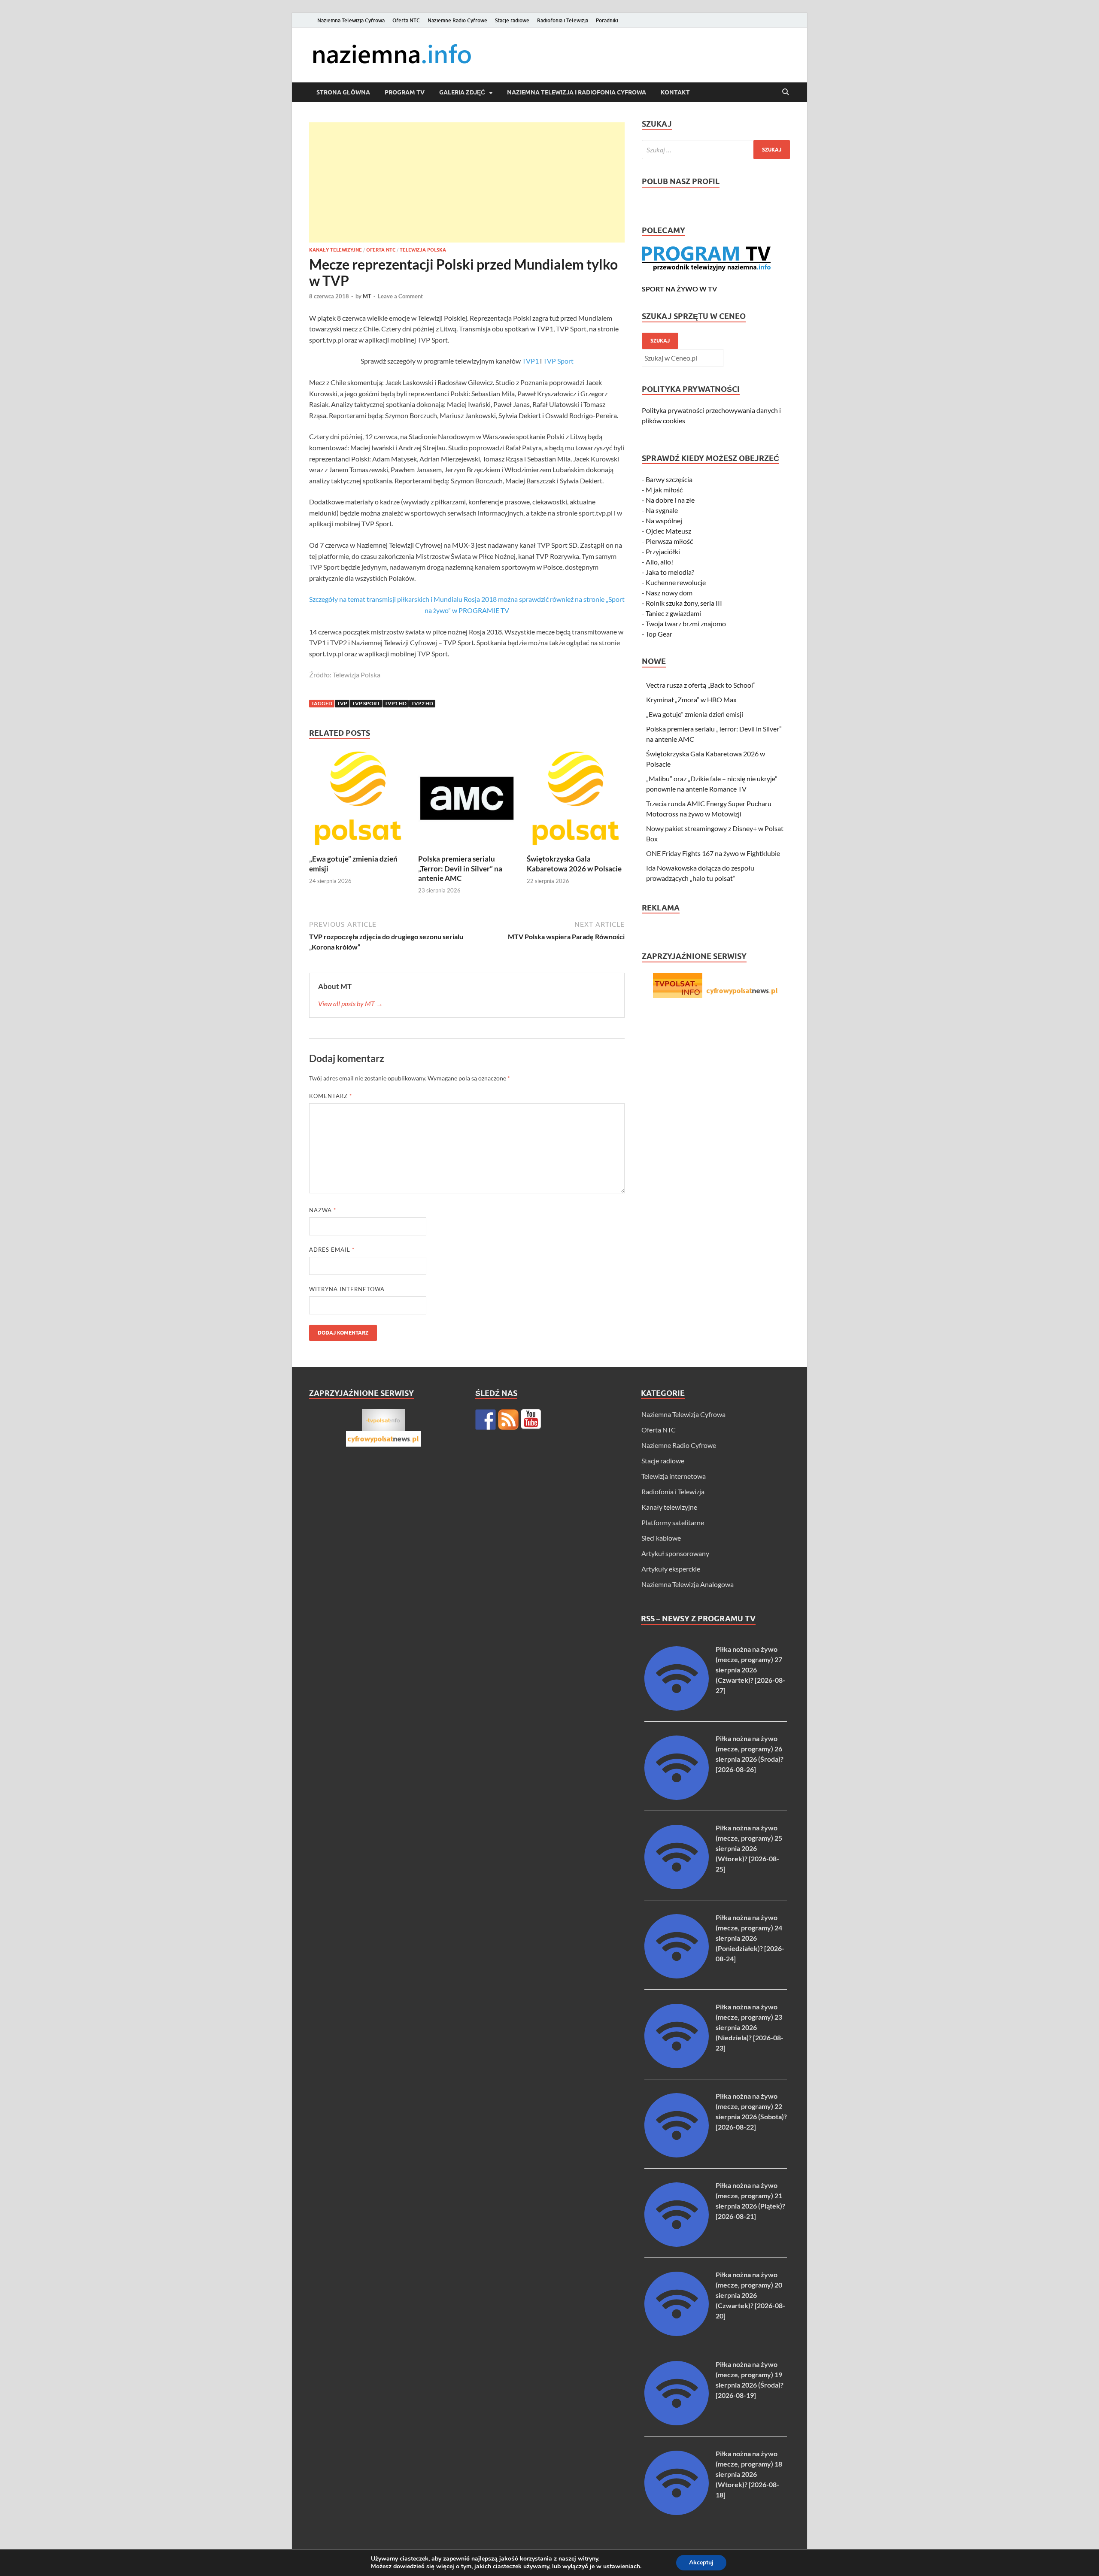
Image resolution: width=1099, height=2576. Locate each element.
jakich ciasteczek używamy (512, 2566)
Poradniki (607, 20)
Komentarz (331, 1096)
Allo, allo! (659, 562)
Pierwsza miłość (669, 541)
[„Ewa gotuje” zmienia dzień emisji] (358, 801)
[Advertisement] (467, 182)
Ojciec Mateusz (668, 531)
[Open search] (786, 92)
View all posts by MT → (351, 1003)
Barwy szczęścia (669, 479)
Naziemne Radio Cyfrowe (457, 20)
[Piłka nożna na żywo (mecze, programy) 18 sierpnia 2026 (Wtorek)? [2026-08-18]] (677, 2512)
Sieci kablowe (661, 1538)
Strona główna (343, 92)
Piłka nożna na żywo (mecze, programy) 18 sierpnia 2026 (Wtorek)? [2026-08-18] (749, 2474)
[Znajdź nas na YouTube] (531, 1420)
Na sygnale (662, 510)
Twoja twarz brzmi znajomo (686, 624)
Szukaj (660, 341)
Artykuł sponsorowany (675, 1553)
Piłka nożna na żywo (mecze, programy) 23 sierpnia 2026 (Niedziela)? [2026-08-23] (750, 2027)
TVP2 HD (422, 703)
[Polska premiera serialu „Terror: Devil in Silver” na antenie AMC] (467, 801)
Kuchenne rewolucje (676, 582)
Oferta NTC (406, 20)
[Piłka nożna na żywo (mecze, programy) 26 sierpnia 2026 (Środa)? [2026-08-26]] (677, 1797)
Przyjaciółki (663, 551)
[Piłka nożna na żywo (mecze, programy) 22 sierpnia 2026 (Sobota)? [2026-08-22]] (677, 2155)
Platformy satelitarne (673, 1522)
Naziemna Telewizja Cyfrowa (351, 20)
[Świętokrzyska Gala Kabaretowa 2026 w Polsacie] (576, 801)
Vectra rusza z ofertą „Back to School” (701, 685)
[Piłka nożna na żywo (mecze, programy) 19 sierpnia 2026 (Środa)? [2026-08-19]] (677, 2423)
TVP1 (530, 361)
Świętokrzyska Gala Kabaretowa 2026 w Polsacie (574, 863)
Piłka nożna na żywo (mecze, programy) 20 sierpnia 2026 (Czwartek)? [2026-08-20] (750, 2295)
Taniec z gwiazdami (673, 613)
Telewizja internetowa (674, 1476)
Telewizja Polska (423, 250)
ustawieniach (622, 2567)
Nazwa (323, 1210)
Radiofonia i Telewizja (563, 20)
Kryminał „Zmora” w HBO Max (691, 699)
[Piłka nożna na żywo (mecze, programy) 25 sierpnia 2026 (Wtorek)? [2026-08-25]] (677, 1886)
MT (367, 296)
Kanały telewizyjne (335, 250)
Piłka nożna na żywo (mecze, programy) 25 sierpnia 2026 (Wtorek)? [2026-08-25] (749, 1848)
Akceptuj (701, 2562)
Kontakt (675, 92)
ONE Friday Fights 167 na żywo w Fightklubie (713, 853)
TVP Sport (558, 361)
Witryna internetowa (347, 1289)
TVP (342, 703)
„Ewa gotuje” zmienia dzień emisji (695, 714)
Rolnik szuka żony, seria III (684, 603)
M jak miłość (664, 490)
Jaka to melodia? (670, 572)
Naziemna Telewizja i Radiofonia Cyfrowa (577, 92)
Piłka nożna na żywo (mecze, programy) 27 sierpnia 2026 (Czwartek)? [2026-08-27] (750, 1670)
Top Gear (659, 634)
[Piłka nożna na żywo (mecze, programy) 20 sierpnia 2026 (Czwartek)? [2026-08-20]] (677, 2333)
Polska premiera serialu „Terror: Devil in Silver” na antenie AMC (460, 868)
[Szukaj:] (716, 150)
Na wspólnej (664, 520)
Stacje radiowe (512, 20)
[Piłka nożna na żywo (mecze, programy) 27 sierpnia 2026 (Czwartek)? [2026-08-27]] (677, 1708)
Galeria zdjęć (462, 92)
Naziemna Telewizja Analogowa (688, 1584)
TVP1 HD (396, 703)
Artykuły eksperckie (671, 1569)
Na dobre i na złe (670, 500)
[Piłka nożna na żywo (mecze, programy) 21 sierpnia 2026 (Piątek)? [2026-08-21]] (677, 2244)
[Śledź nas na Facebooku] (486, 1420)
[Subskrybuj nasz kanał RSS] (508, 1420)
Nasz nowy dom (669, 593)
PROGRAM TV (405, 92)
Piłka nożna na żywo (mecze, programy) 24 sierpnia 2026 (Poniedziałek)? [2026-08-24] (750, 1938)
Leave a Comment (400, 296)
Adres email (332, 1250)
